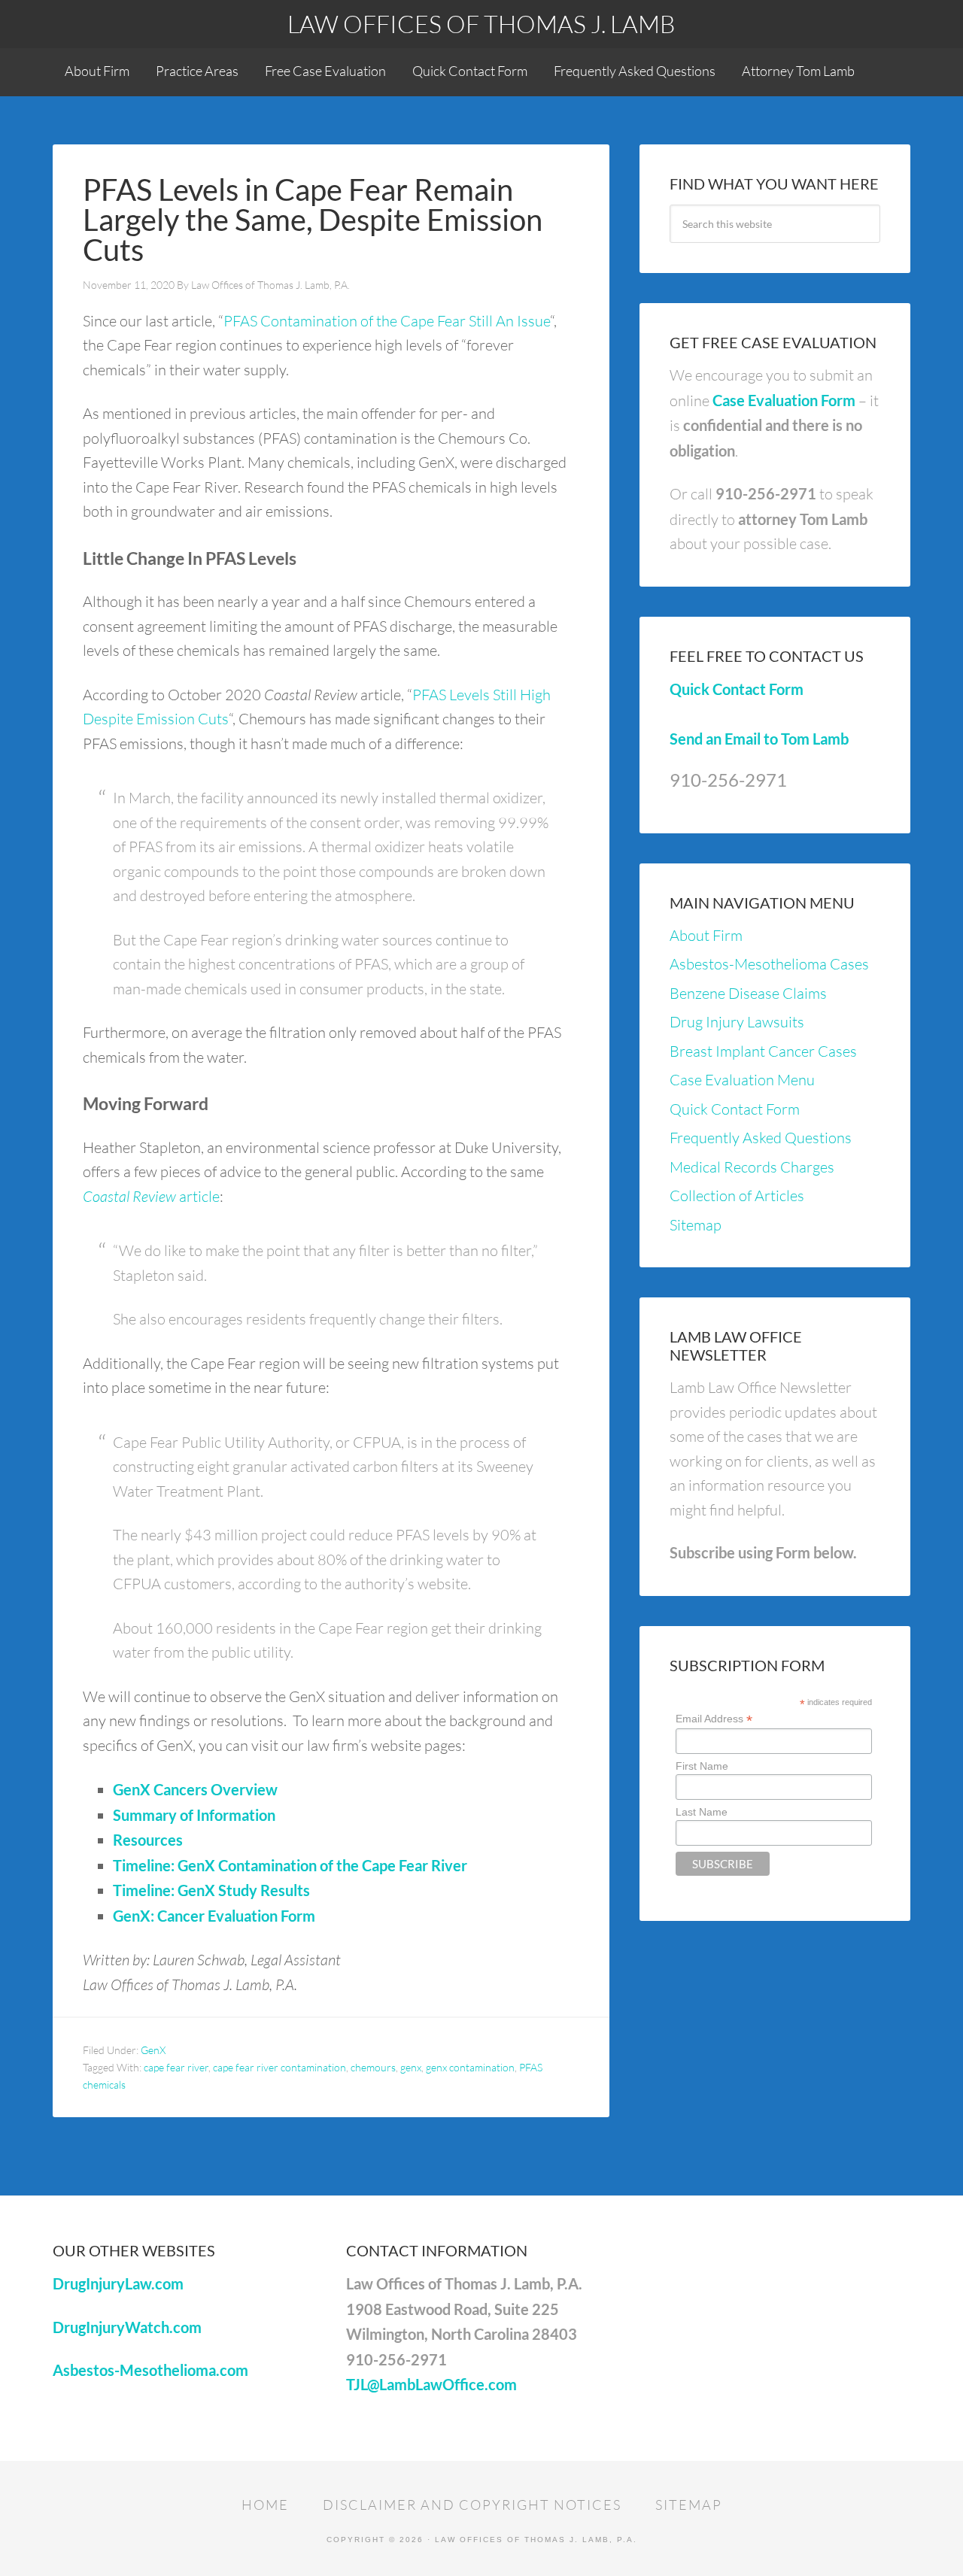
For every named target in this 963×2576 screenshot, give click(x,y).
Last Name (702, 1812)
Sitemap (696, 1225)
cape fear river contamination (279, 2067)
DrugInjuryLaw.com (118, 2283)
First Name (702, 1766)
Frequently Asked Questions (761, 1138)
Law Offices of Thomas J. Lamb (481, 24)
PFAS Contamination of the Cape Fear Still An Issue (387, 321)
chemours (373, 2067)
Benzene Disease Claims (748, 993)
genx (411, 2067)
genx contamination (470, 2067)
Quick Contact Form (737, 689)
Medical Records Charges (752, 1167)
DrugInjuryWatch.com (127, 2327)
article (151, 1196)
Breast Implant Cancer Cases (763, 1051)
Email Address (714, 1719)
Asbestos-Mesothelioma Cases (769, 964)
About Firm (706, 935)
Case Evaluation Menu (742, 1080)
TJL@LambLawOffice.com (431, 2384)
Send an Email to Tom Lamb (759, 739)
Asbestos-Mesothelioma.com (150, 2370)
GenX (153, 2050)
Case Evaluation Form (784, 400)
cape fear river (176, 2067)
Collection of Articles (737, 1195)
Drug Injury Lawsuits (737, 1022)
